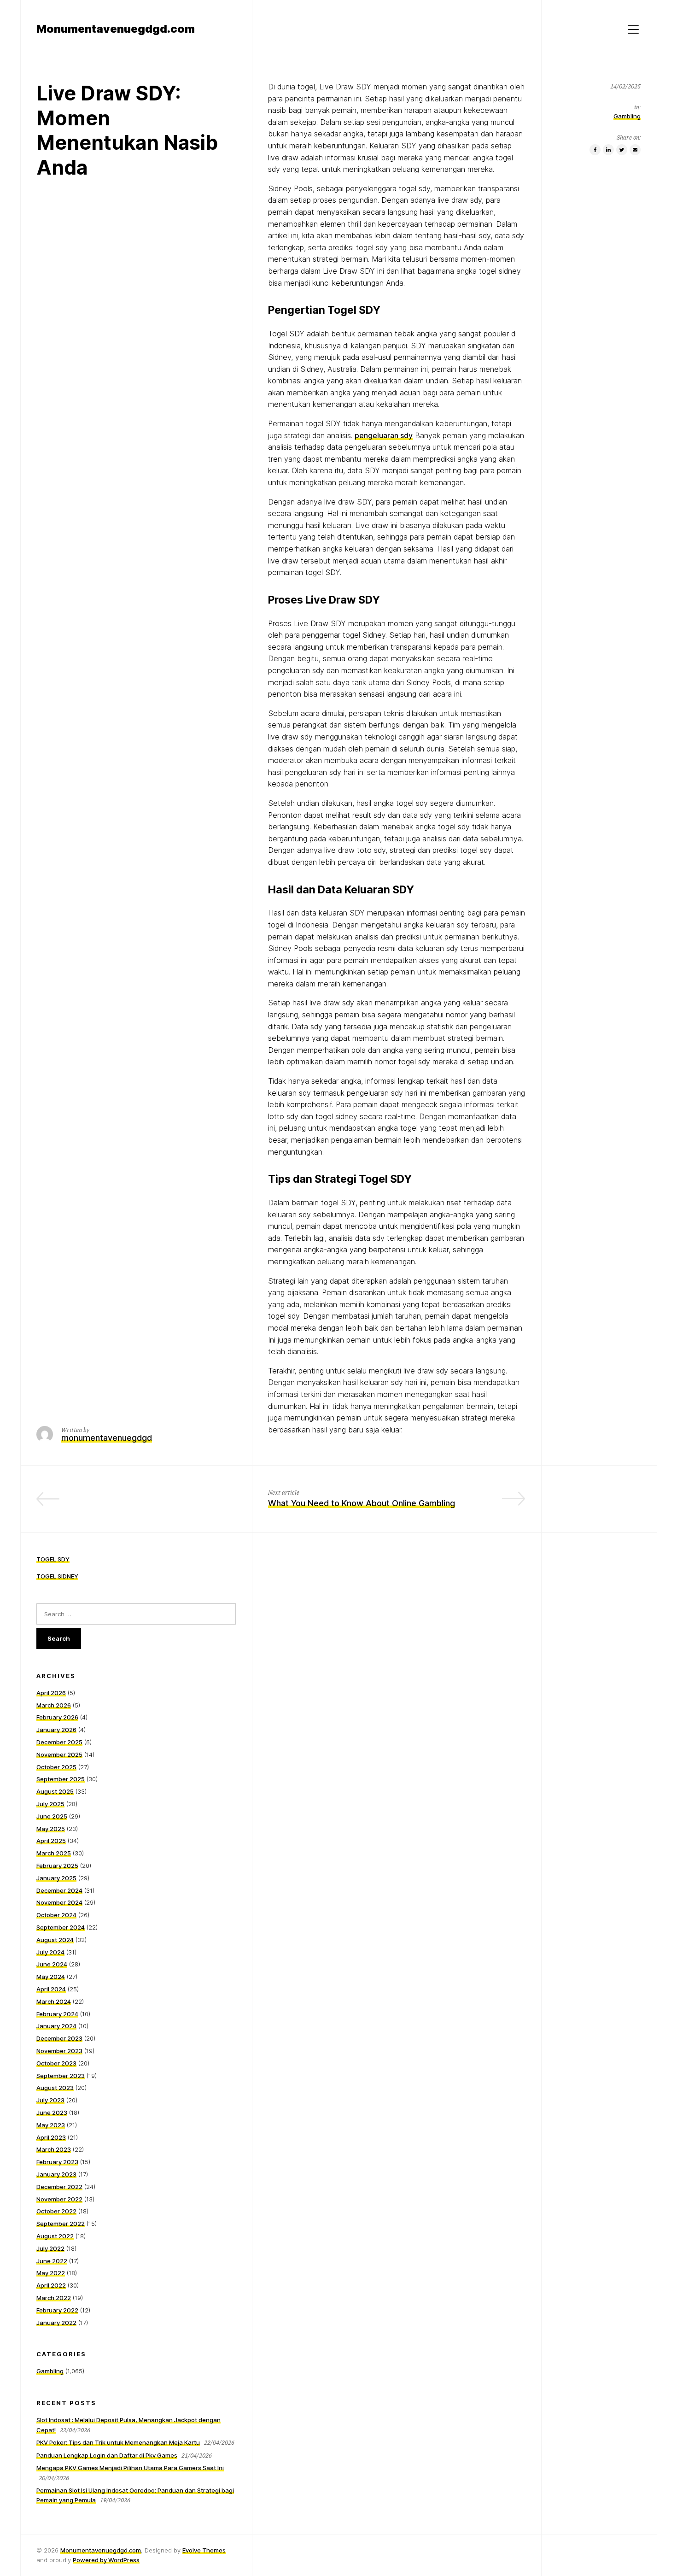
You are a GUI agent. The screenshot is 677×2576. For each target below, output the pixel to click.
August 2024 (55, 1940)
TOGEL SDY (53, 1559)
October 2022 (56, 2211)
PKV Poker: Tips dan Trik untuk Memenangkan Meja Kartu (118, 2442)
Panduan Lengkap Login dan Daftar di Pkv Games (107, 2455)
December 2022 (59, 2187)
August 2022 (55, 2236)
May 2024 (51, 1977)
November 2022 (59, 2199)
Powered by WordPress (106, 2560)
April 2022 (51, 2285)
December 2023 (59, 2038)
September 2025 (61, 1779)
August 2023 (55, 2088)
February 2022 (57, 2310)
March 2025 (54, 1853)
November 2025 (59, 1754)
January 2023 (56, 2174)
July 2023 (50, 2100)
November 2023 (59, 2051)
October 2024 (56, 1915)
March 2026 (54, 1705)
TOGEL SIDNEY (57, 1576)
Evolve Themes (204, 2550)
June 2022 (52, 2261)
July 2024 (50, 1952)
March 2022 (54, 2298)
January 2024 (56, 2026)
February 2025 (57, 1866)
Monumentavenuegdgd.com (101, 2550)
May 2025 (51, 1829)
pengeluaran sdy (384, 435)
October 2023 (56, 2063)
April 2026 (51, 1693)
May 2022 (51, 2273)
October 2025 (56, 1767)
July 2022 (50, 2248)
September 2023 (61, 2076)
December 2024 (59, 1890)
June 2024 (52, 1964)
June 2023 (52, 2112)
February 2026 (57, 1717)
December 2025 (59, 1742)
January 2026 (56, 1730)
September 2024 (61, 1927)
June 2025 (52, 1816)
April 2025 (51, 1841)
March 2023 (54, 2149)
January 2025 (56, 1878)
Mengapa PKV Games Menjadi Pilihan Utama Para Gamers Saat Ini (130, 2468)
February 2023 (57, 2162)
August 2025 (55, 1791)
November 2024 (59, 1902)
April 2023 (51, 2137)
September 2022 (61, 2224)
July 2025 (50, 1804)
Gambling (627, 116)
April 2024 (51, 1989)
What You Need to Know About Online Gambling (362, 1503)
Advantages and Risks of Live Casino (163, 1503)
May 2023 (51, 2125)
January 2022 (56, 2323)
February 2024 (57, 2014)
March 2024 (54, 2001)
